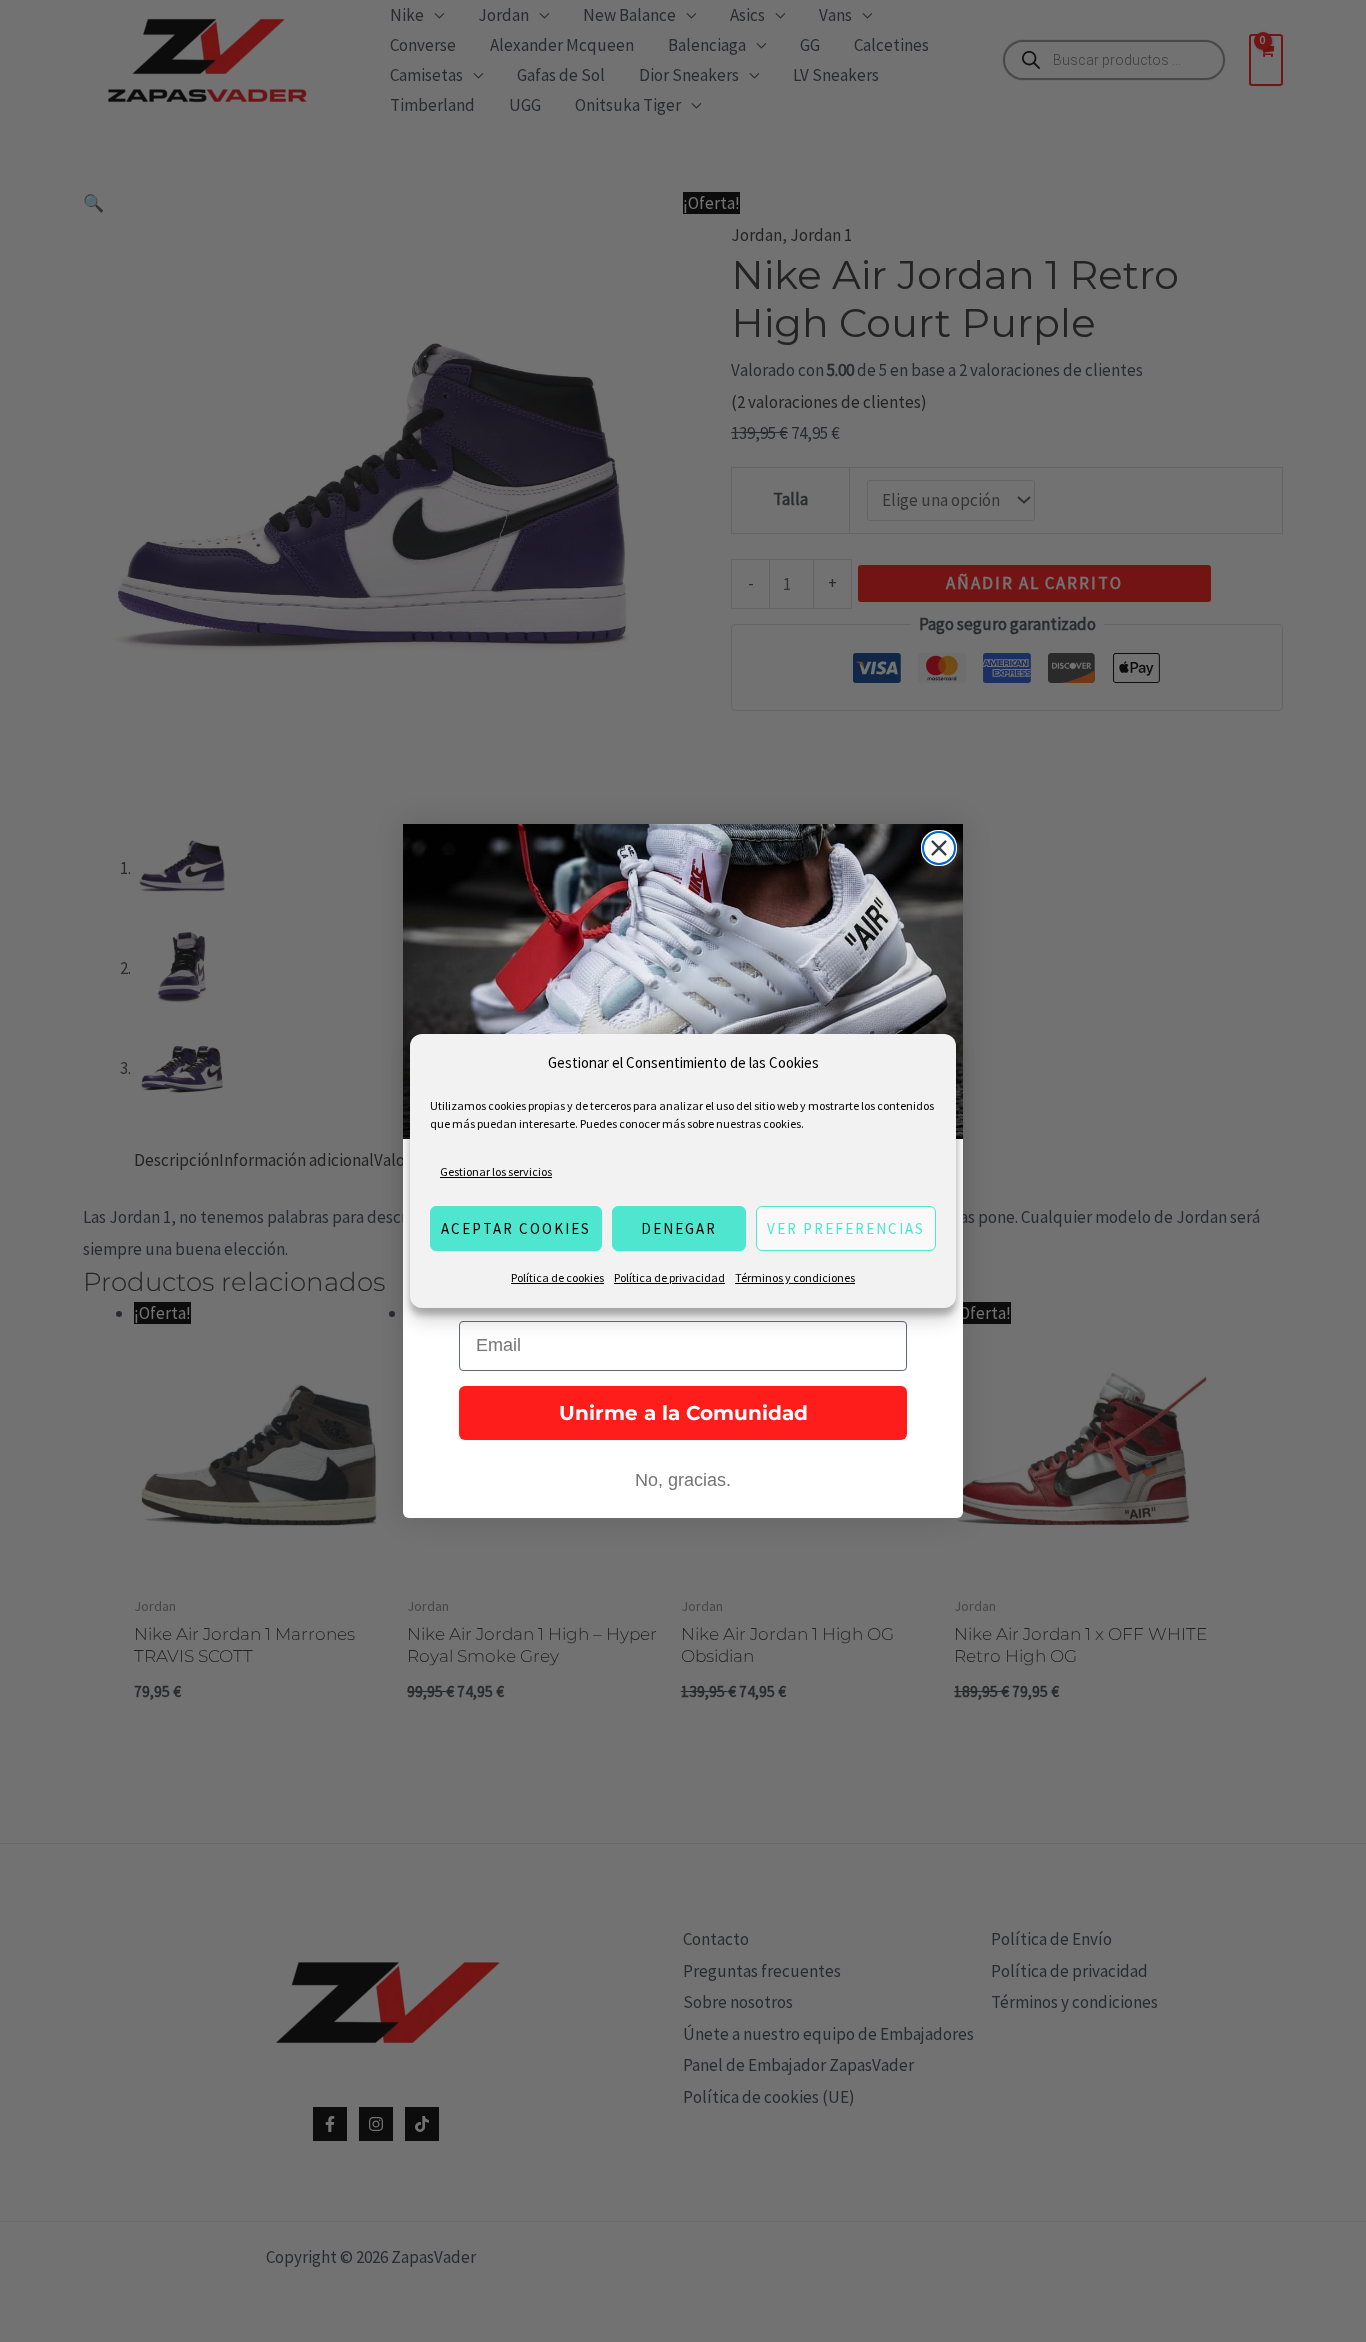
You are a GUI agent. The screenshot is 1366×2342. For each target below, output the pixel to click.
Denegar (679, 1228)
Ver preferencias (846, 1228)
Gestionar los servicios (496, 1171)
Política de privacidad (669, 1277)
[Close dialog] (939, 848)
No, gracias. (683, 1480)
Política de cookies (557, 1277)
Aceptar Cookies (516, 1228)
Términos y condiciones (795, 1277)
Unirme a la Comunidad (683, 1413)
